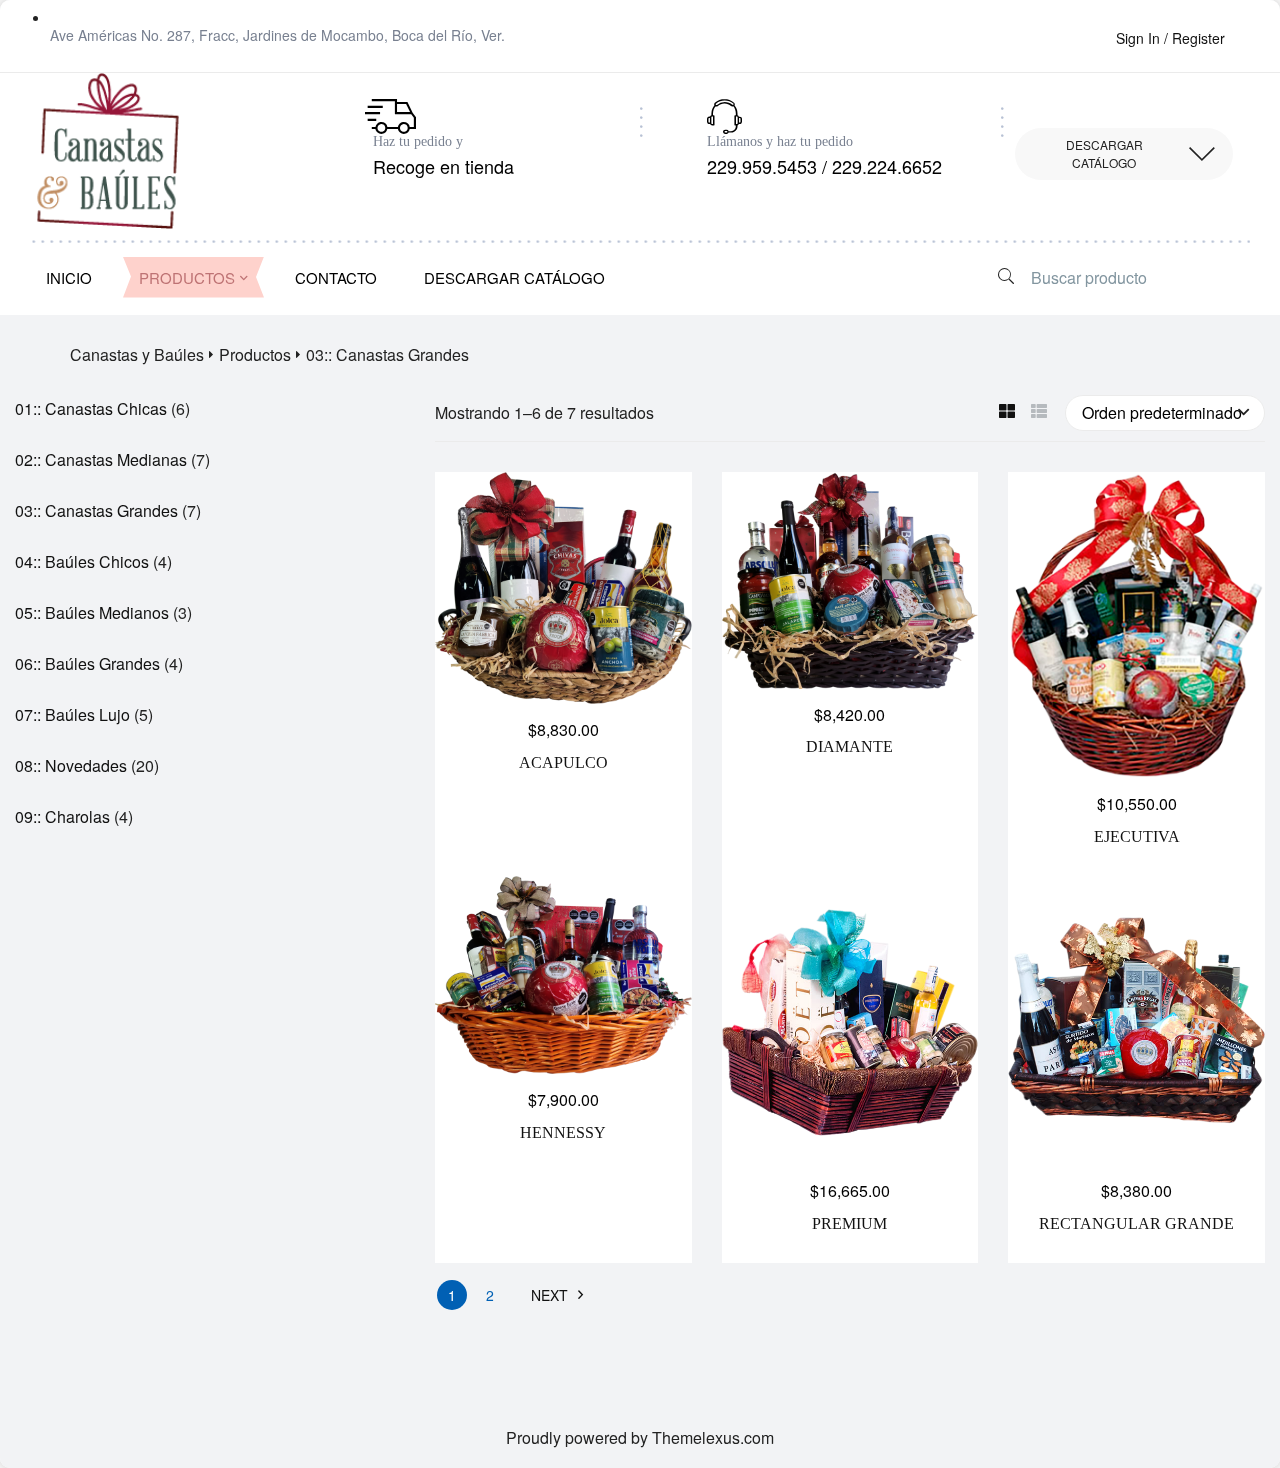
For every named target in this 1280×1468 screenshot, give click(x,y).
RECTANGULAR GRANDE (1136, 1223)
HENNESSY (563, 1132)
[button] (1123, 154)
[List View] (1038, 412)
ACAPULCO (563, 762)
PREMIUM (849, 1223)
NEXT (549, 1295)
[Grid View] (1006, 412)
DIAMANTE (849, 746)
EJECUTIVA (1137, 836)
